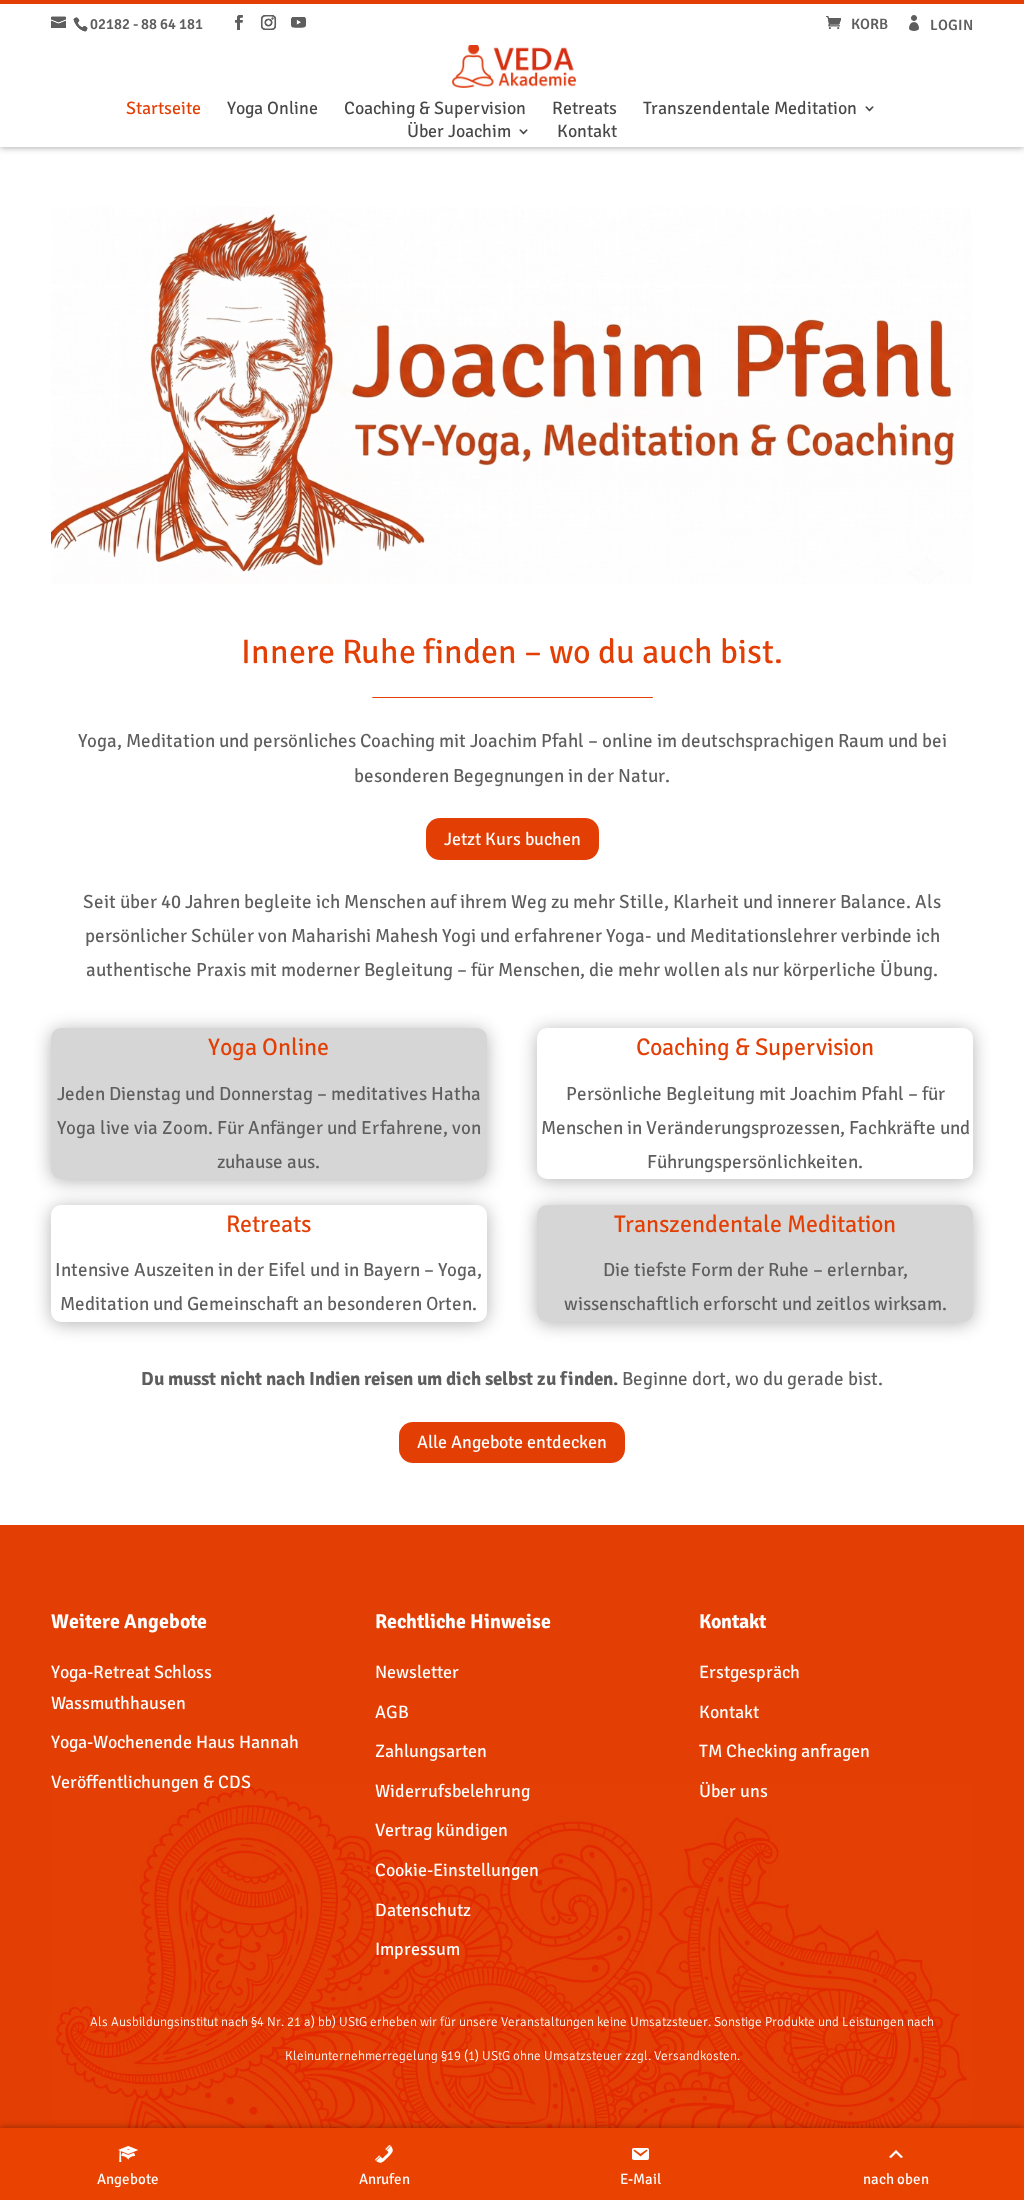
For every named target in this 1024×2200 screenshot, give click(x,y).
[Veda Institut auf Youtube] (298, 23)
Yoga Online (272, 110)
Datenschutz (423, 1910)
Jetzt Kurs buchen (512, 839)
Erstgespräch (749, 1672)
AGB (392, 1712)
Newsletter (417, 1672)
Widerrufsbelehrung (452, 1791)
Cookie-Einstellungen (457, 1870)
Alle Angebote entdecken (512, 1442)
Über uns (733, 1791)
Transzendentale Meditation (750, 110)
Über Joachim (459, 133)
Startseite (163, 110)
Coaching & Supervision (435, 110)
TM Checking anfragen (784, 1751)
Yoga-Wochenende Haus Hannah (175, 1742)
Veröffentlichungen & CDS (151, 1782)
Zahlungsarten (431, 1751)
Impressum (417, 1949)
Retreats (584, 110)
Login (951, 25)
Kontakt (587, 133)
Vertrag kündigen (441, 1830)
